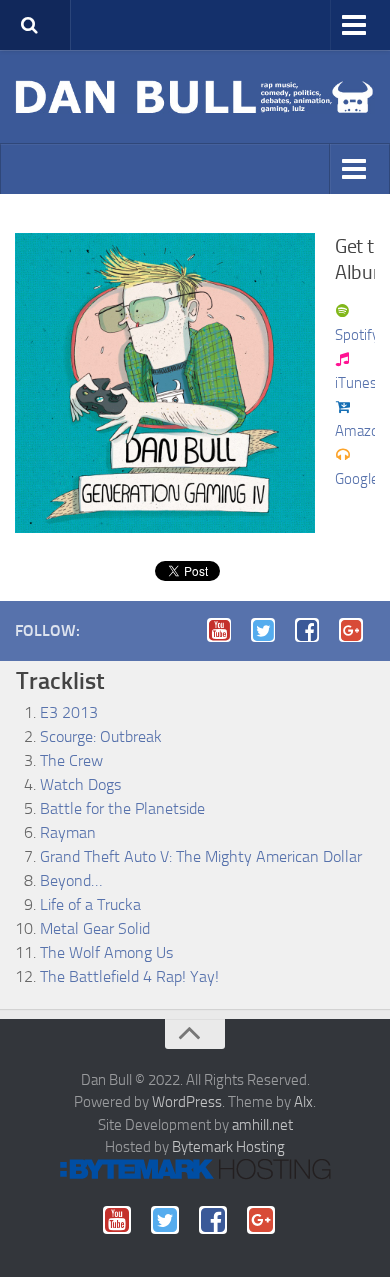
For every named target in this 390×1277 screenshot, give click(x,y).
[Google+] (357, 630)
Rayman (68, 832)
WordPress (187, 1102)
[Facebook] (313, 630)
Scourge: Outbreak (101, 736)
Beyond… (71, 880)
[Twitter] (269, 630)
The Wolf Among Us (106, 952)
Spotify (357, 335)
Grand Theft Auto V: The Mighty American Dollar (201, 856)
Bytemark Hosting (228, 1147)
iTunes (356, 383)
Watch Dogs (80, 784)
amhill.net (262, 1125)
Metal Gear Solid (95, 928)
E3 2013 (69, 712)
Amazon (361, 431)
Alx (303, 1102)
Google (357, 479)
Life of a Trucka (90, 904)
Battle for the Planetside (122, 808)
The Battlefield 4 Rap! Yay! (129, 976)
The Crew (71, 760)
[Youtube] (225, 630)
